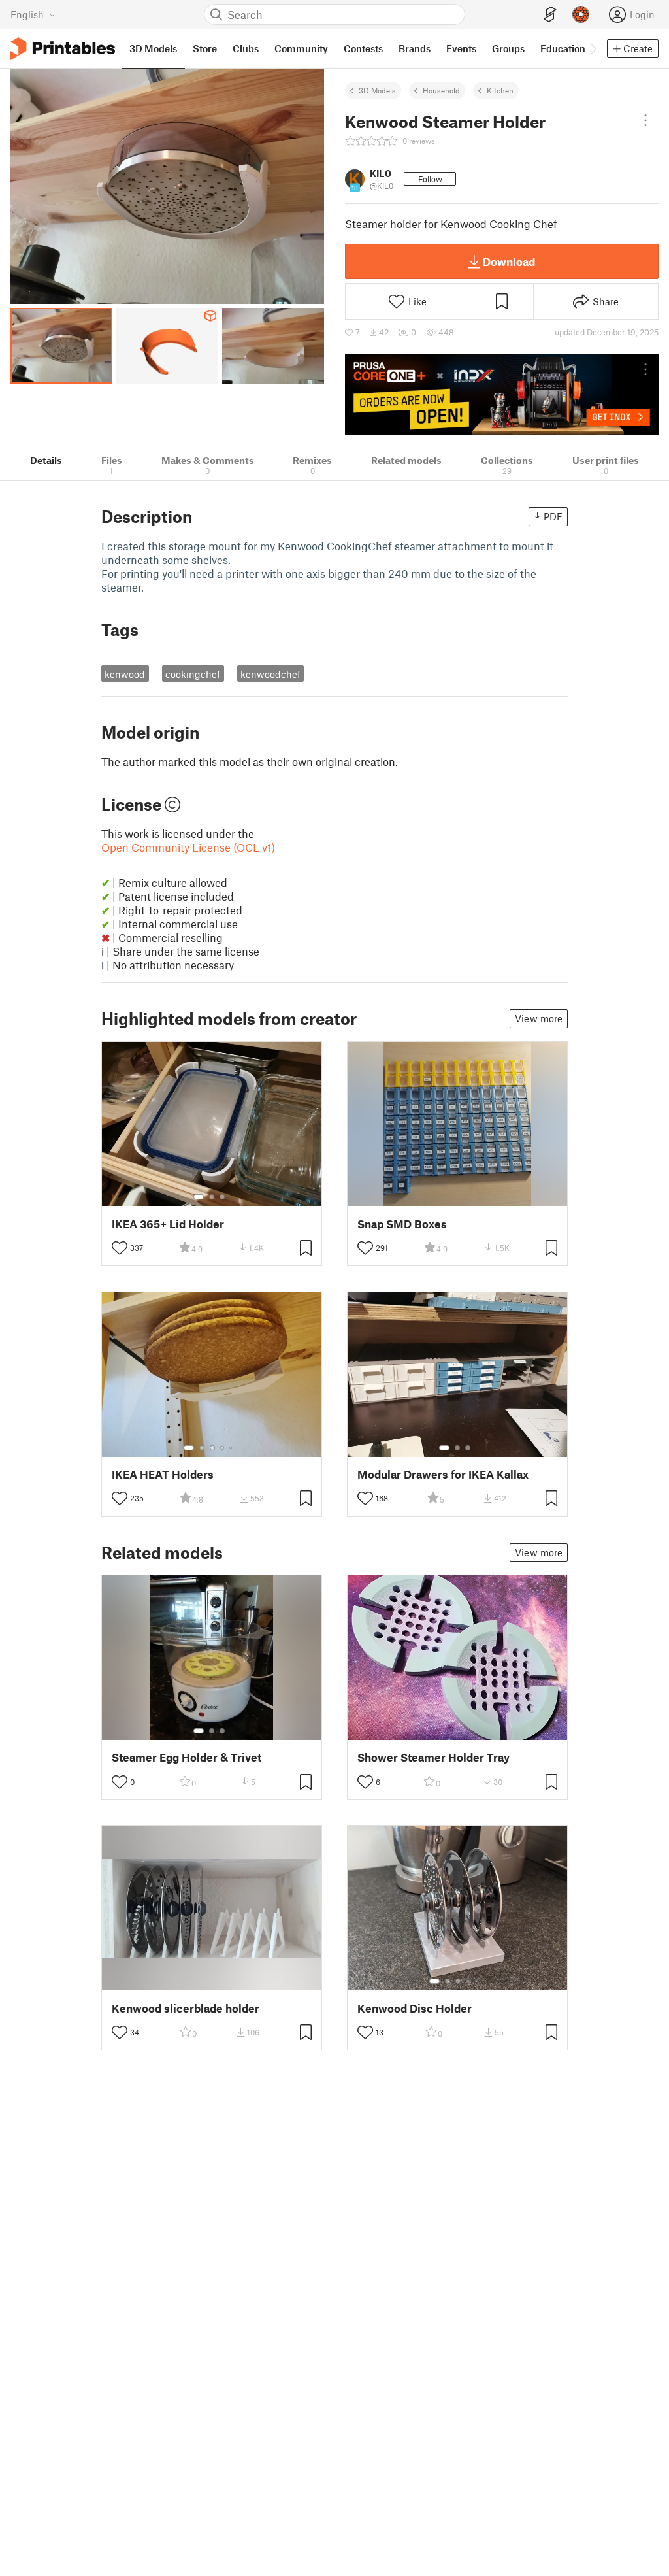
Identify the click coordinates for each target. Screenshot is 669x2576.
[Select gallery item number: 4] (223, 1448)
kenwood (125, 674)
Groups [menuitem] (508, 48)
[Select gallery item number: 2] (212, 1197)
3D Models (377, 90)
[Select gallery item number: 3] (222, 1197)
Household (441, 90)
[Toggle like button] (120, 1248)
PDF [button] (553, 516)
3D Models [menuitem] (153, 48)
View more (539, 1018)
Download (509, 261)
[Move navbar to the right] (593, 48)
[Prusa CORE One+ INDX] (502, 394)
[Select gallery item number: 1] (199, 1197)
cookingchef (193, 674)
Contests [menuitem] (363, 48)
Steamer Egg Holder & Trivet (187, 1757)
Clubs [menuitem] (246, 48)
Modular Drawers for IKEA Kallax (443, 1474)
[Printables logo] (63, 49)
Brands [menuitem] (415, 48)
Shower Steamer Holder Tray (433, 1757)
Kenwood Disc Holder (415, 2008)
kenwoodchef (270, 674)
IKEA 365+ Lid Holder (168, 1224)
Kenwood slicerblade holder (186, 2008)
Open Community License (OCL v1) (188, 847)
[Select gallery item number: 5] (232, 1448)
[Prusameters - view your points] (581, 14)
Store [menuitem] (205, 48)
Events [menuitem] (461, 48)
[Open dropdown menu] (645, 120)
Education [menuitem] (563, 48)
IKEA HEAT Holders (163, 1474)
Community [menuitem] (301, 48)
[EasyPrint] (550, 15)
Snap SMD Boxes (402, 1224)
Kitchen (500, 90)
